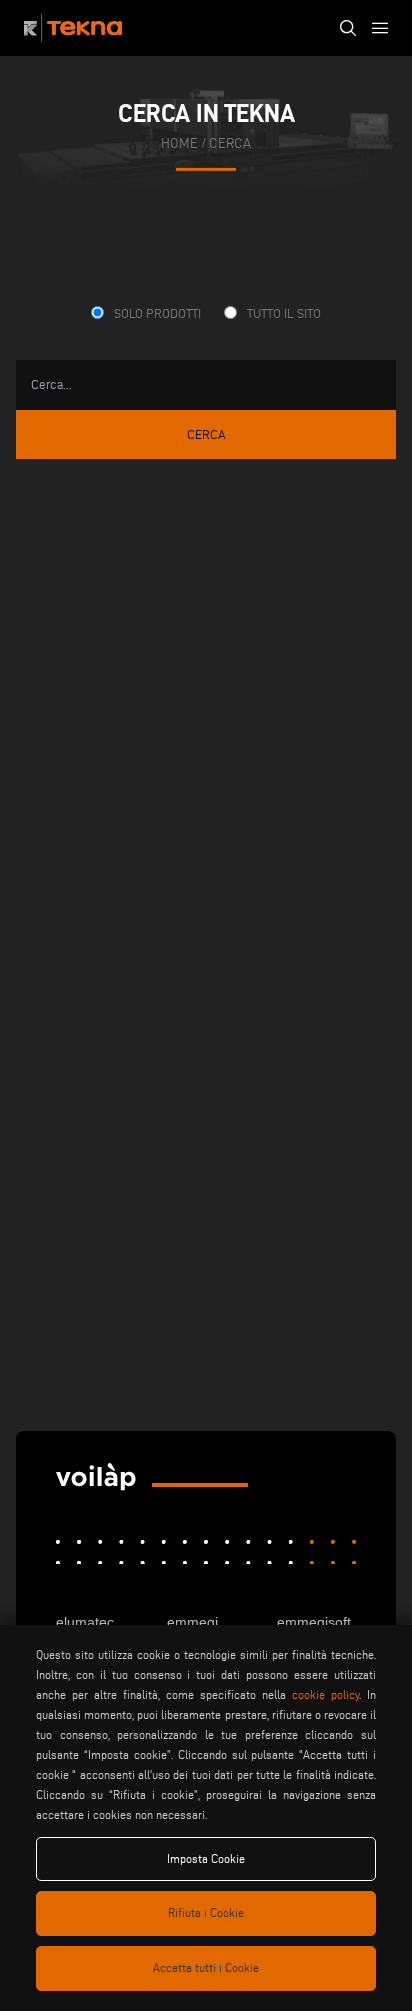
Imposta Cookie (206, 1858)
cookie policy (325, 1694)
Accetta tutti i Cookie (206, 1967)
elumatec (85, 1622)
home (179, 142)
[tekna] (96, 1477)
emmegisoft (314, 1622)
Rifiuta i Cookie (206, 1912)
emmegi (192, 1622)
